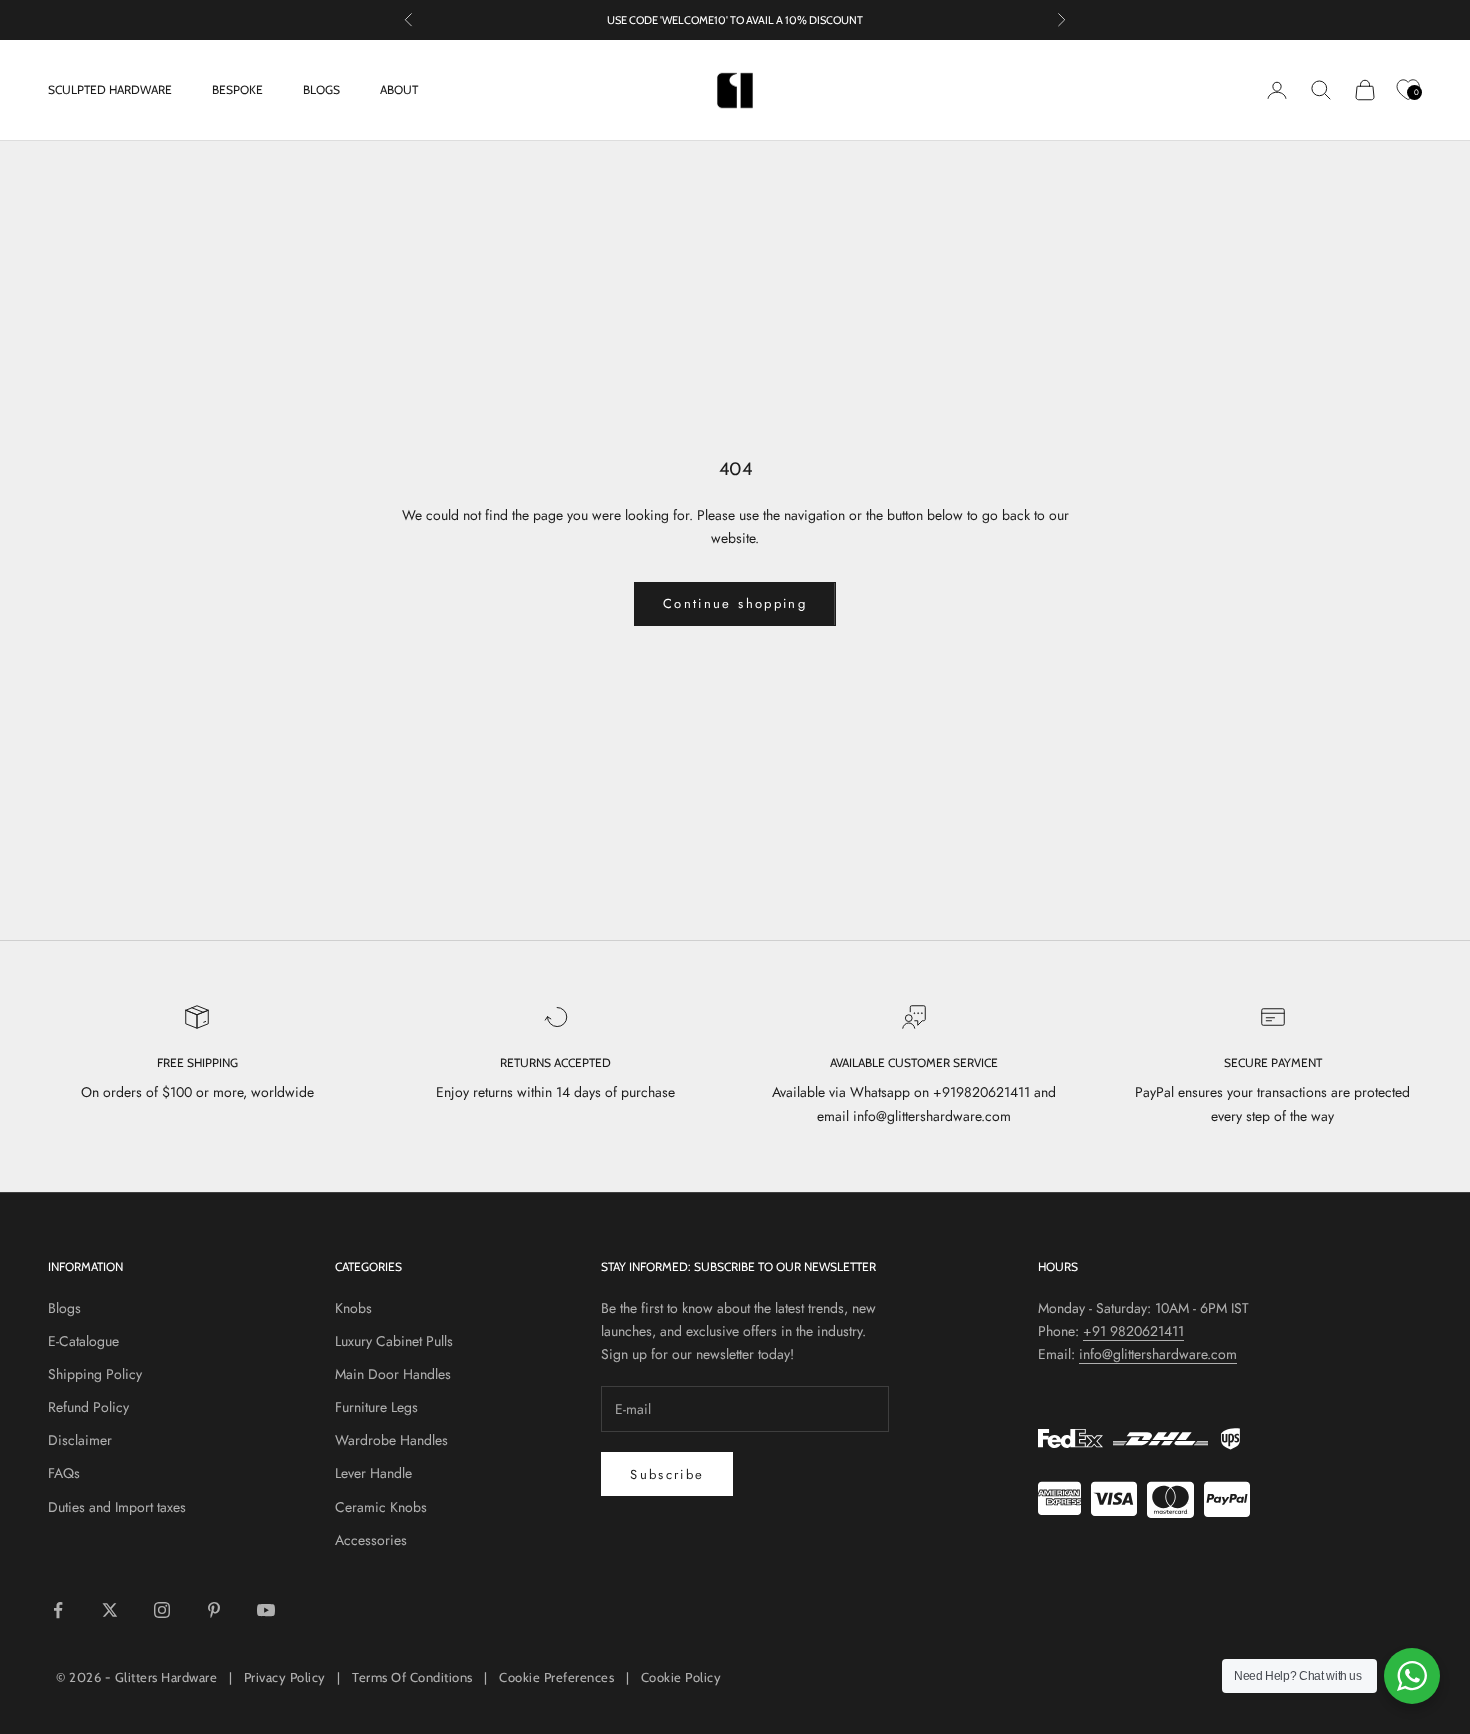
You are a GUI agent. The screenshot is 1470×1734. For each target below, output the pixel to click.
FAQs (64, 1473)
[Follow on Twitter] (110, 1610)
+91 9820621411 (1133, 1331)
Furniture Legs (376, 1407)
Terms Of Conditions (412, 1677)
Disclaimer (80, 1440)
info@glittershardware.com (1158, 1354)
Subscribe (667, 1474)
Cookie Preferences (556, 1677)
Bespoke (237, 89)
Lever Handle (373, 1473)
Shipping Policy (95, 1374)
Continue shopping (735, 603)
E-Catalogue (83, 1341)
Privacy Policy (285, 1677)
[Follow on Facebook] (58, 1610)
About (399, 89)
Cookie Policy (681, 1677)
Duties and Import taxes (117, 1507)
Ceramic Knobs (381, 1507)
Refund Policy (88, 1407)
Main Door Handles (393, 1374)
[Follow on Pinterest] (214, 1610)
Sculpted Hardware (110, 89)
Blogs (321, 89)
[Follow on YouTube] (266, 1610)
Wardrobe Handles (391, 1440)
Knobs (353, 1308)
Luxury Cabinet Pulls (394, 1341)
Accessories (371, 1540)
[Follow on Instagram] (162, 1610)
